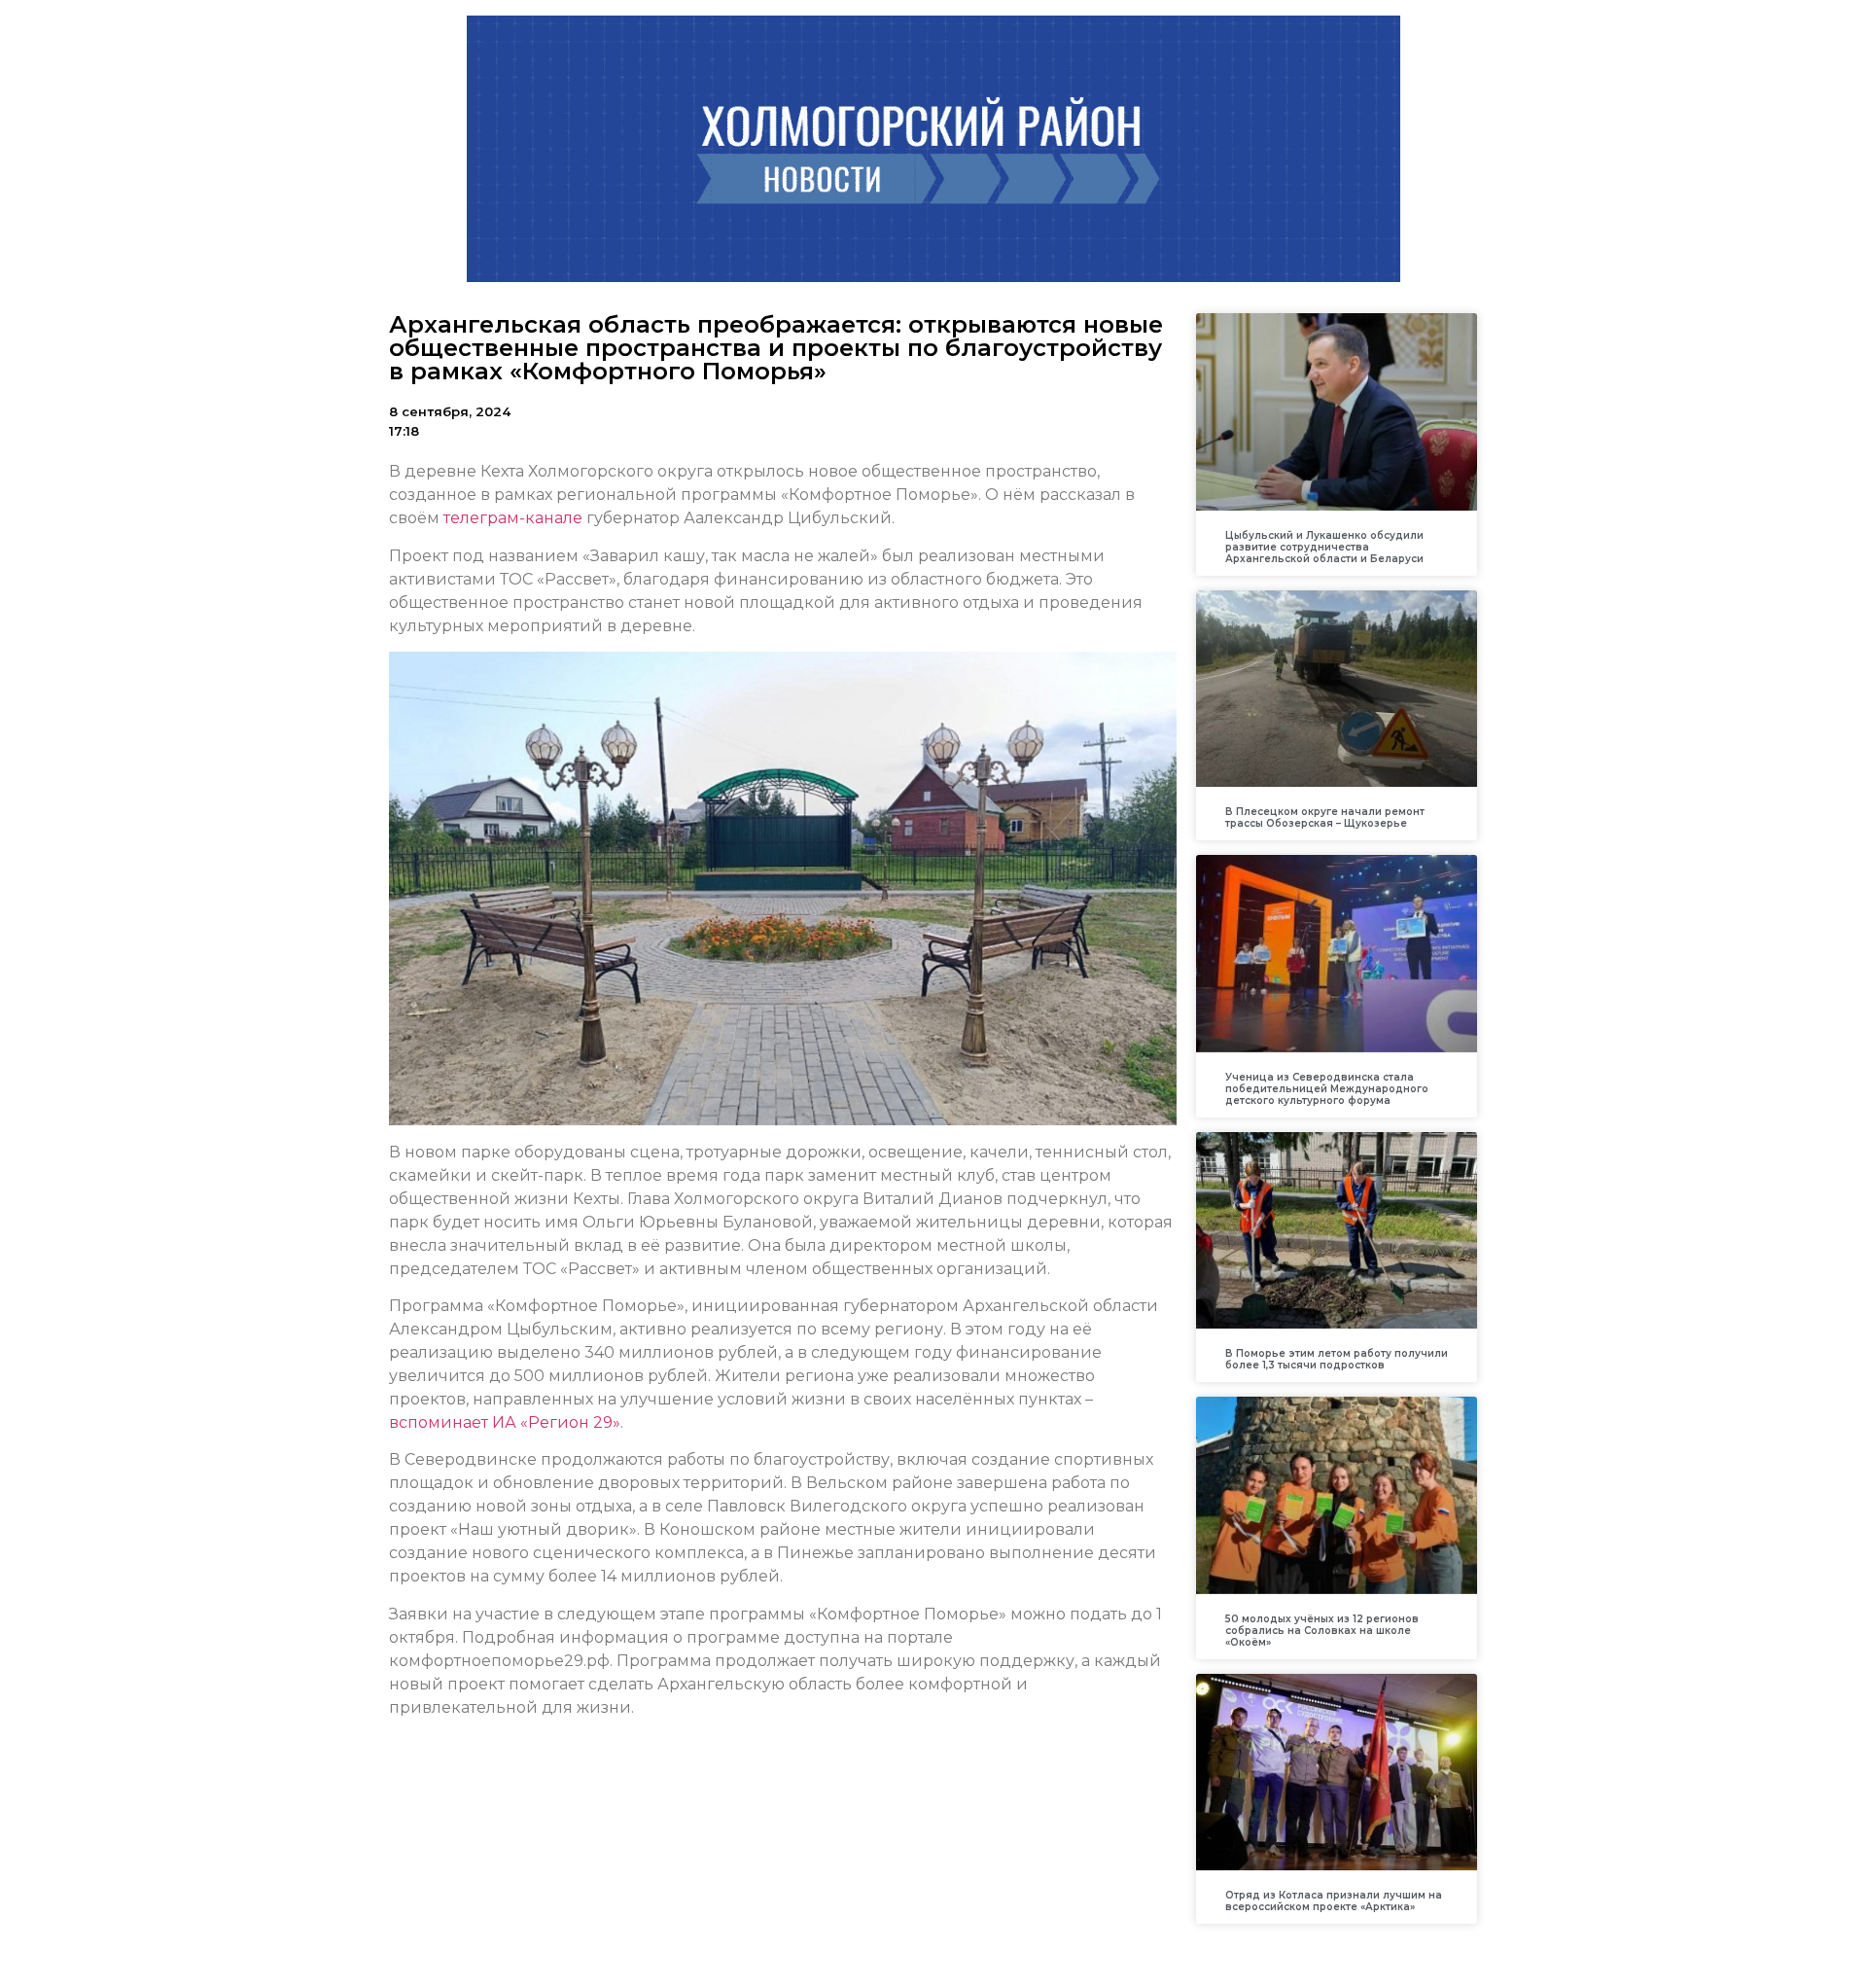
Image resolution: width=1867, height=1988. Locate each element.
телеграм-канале (513, 518)
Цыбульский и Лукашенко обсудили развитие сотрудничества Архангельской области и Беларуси (1324, 547)
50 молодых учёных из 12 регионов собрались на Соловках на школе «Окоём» (1322, 1631)
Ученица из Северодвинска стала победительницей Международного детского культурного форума (1327, 1089)
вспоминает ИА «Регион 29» (505, 1422)
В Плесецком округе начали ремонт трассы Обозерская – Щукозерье (1325, 817)
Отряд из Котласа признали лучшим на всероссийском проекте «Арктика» (1334, 1901)
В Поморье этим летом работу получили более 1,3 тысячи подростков (1337, 1359)
